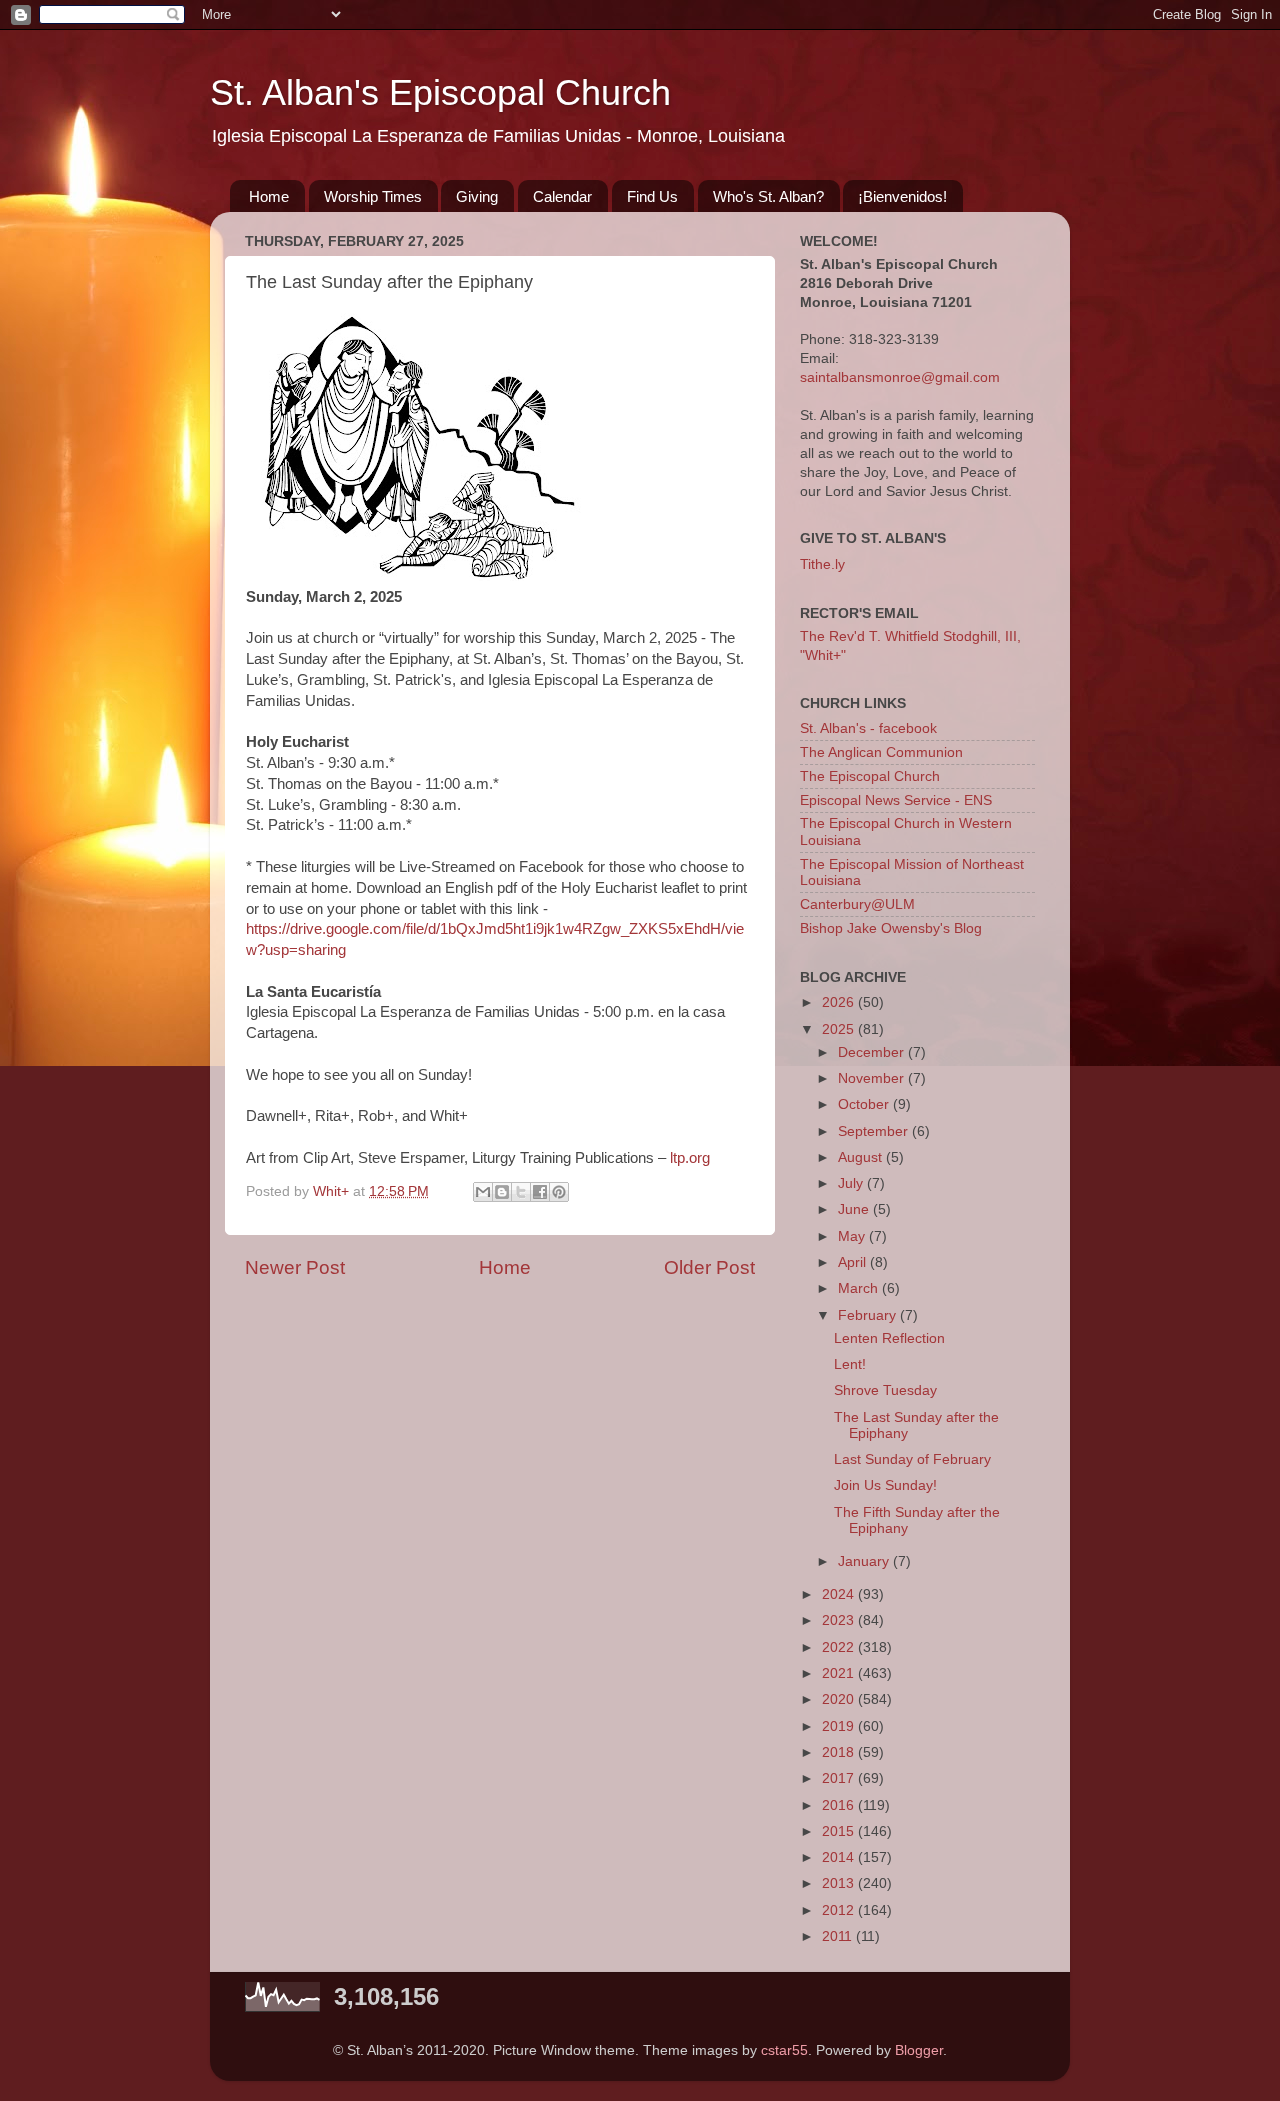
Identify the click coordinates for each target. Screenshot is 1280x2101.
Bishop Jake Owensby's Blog (891, 928)
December (873, 1052)
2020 (840, 1699)
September (875, 1131)
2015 (840, 1831)
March (860, 1288)
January (865, 1561)
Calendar (562, 196)
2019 (840, 1726)
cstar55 (784, 2050)
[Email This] (483, 1192)
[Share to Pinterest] (559, 1192)
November (873, 1078)
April (854, 1262)
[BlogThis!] (502, 1192)
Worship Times (373, 196)
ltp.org (690, 1158)
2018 (840, 1752)
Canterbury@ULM (857, 904)
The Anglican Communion (881, 752)
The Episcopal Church (870, 776)
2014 (840, 1857)
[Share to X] (521, 1192)
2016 (840, 1805)
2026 (840, 1002)
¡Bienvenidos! (902, 196)
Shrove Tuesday (885, 1390)
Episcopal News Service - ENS (896, 800)
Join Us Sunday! (885, 1485)
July (852, 1183)
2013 (840, 1883)
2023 (840, 1620)
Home (269, 196)
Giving (477, 196)
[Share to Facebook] (540, 1192)
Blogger (919, 2050)
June (855, 1209)
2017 (840, 1778)
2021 (840, 1673)
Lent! (850, 1364)
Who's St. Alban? (768, 196)
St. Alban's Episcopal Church (440, 92)
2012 (840, 1910)
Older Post (709, 1267)
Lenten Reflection (889, 1338)
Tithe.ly (822, 564)
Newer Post (295, 1267)
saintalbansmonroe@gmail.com (900, 377)
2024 (840, 1594)
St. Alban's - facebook (868, 728)
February (869, 1315)
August (862, 1157)
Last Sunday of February (912, 1459)
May (853, 1236)
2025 (840, 1029)
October (865, 1104)
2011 (839, 1936)
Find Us (652, 196)
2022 (840, 1647)
